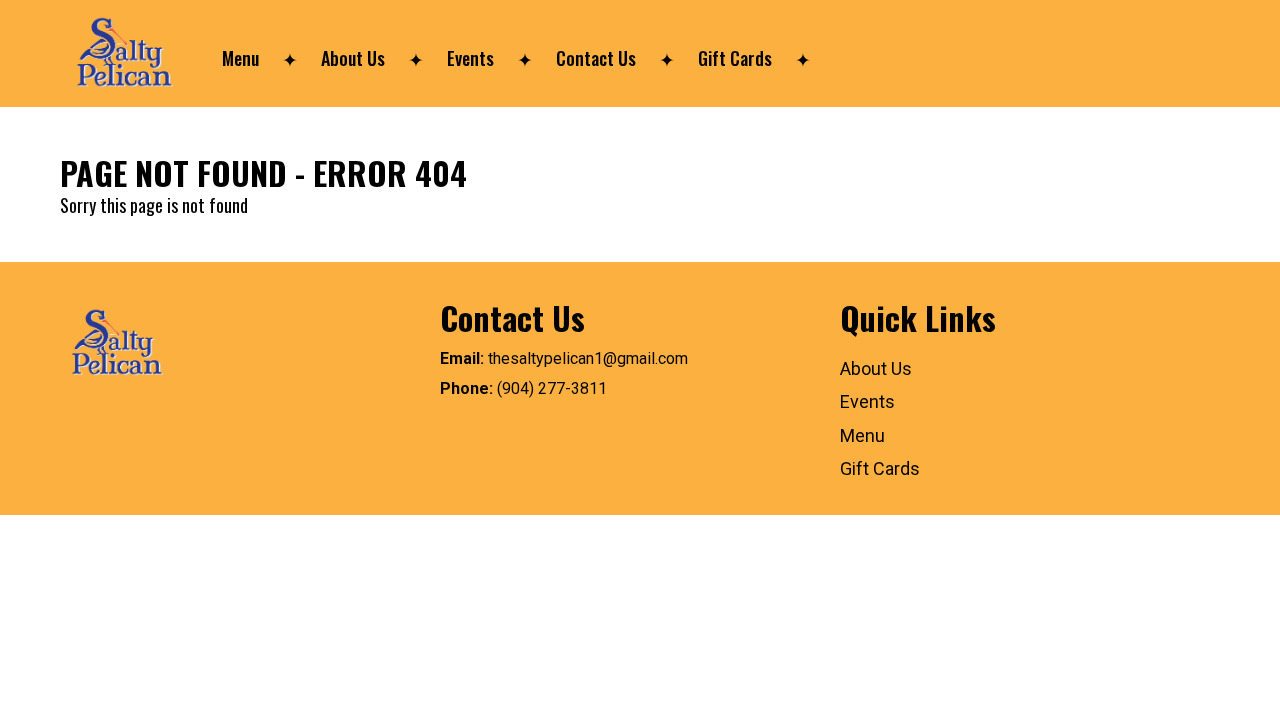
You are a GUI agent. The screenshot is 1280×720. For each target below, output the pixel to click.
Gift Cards (735, 58)
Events (470, 58)
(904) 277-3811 (552, 388)
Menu (240, 58)
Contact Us (596, 58)
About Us (353, 58)
